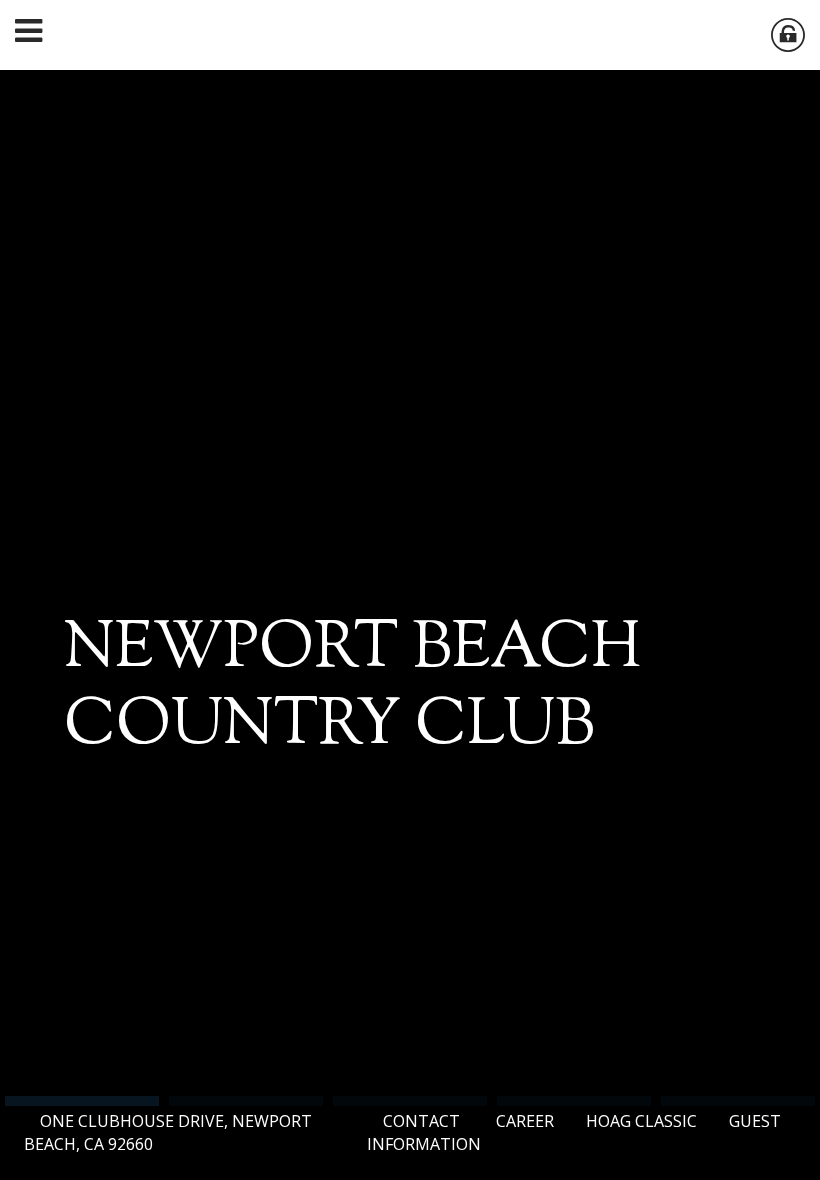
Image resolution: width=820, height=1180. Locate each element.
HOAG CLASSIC (641, 1121)
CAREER (525, 1121)
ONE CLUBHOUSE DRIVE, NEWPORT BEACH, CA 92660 (168, 1132)
